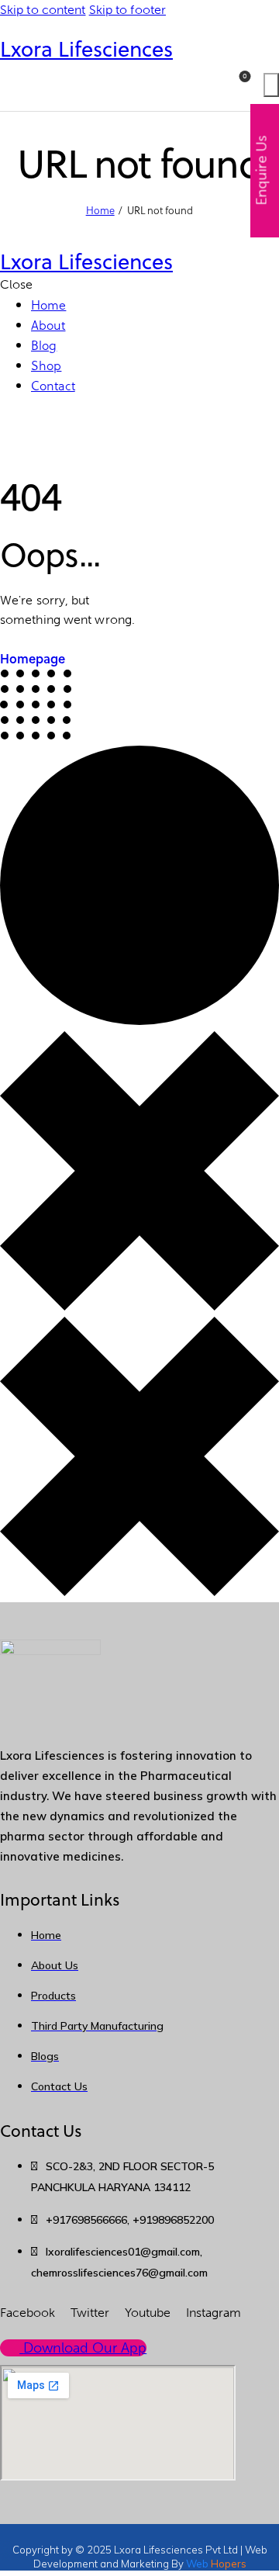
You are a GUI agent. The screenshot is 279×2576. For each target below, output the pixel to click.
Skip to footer (127, 10)
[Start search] (271, 85)
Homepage (33, 658)
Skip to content (43, 10)
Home (100, 210)
